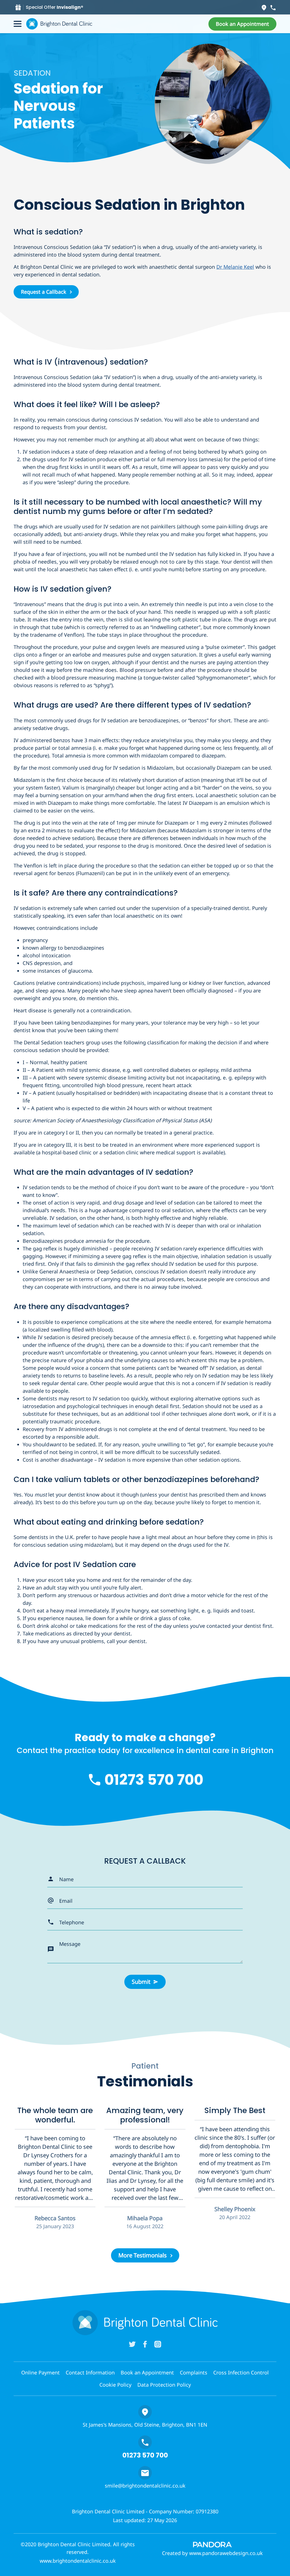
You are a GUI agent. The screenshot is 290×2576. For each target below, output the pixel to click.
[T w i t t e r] (132, 2344)
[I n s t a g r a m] (158, 2344)
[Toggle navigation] (18, 24)
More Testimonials (143, 2255)
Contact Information (90, 2372)
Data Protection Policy (164, 2385)
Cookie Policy (115, 2385)
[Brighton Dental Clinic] (59, 24)
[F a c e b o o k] (145, 2344)
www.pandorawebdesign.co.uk (226, 2553)
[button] (242, 24)
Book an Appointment (147, 2372)
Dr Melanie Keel (235, 267)
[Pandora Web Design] (212, 2544)
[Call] (273, 7)
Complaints (194, 2372)
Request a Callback (44, 292)
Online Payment (40, 2372)
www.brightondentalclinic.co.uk (78, 2561)
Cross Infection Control (241, 2372)
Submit (141, 1982)
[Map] (264, 7)
